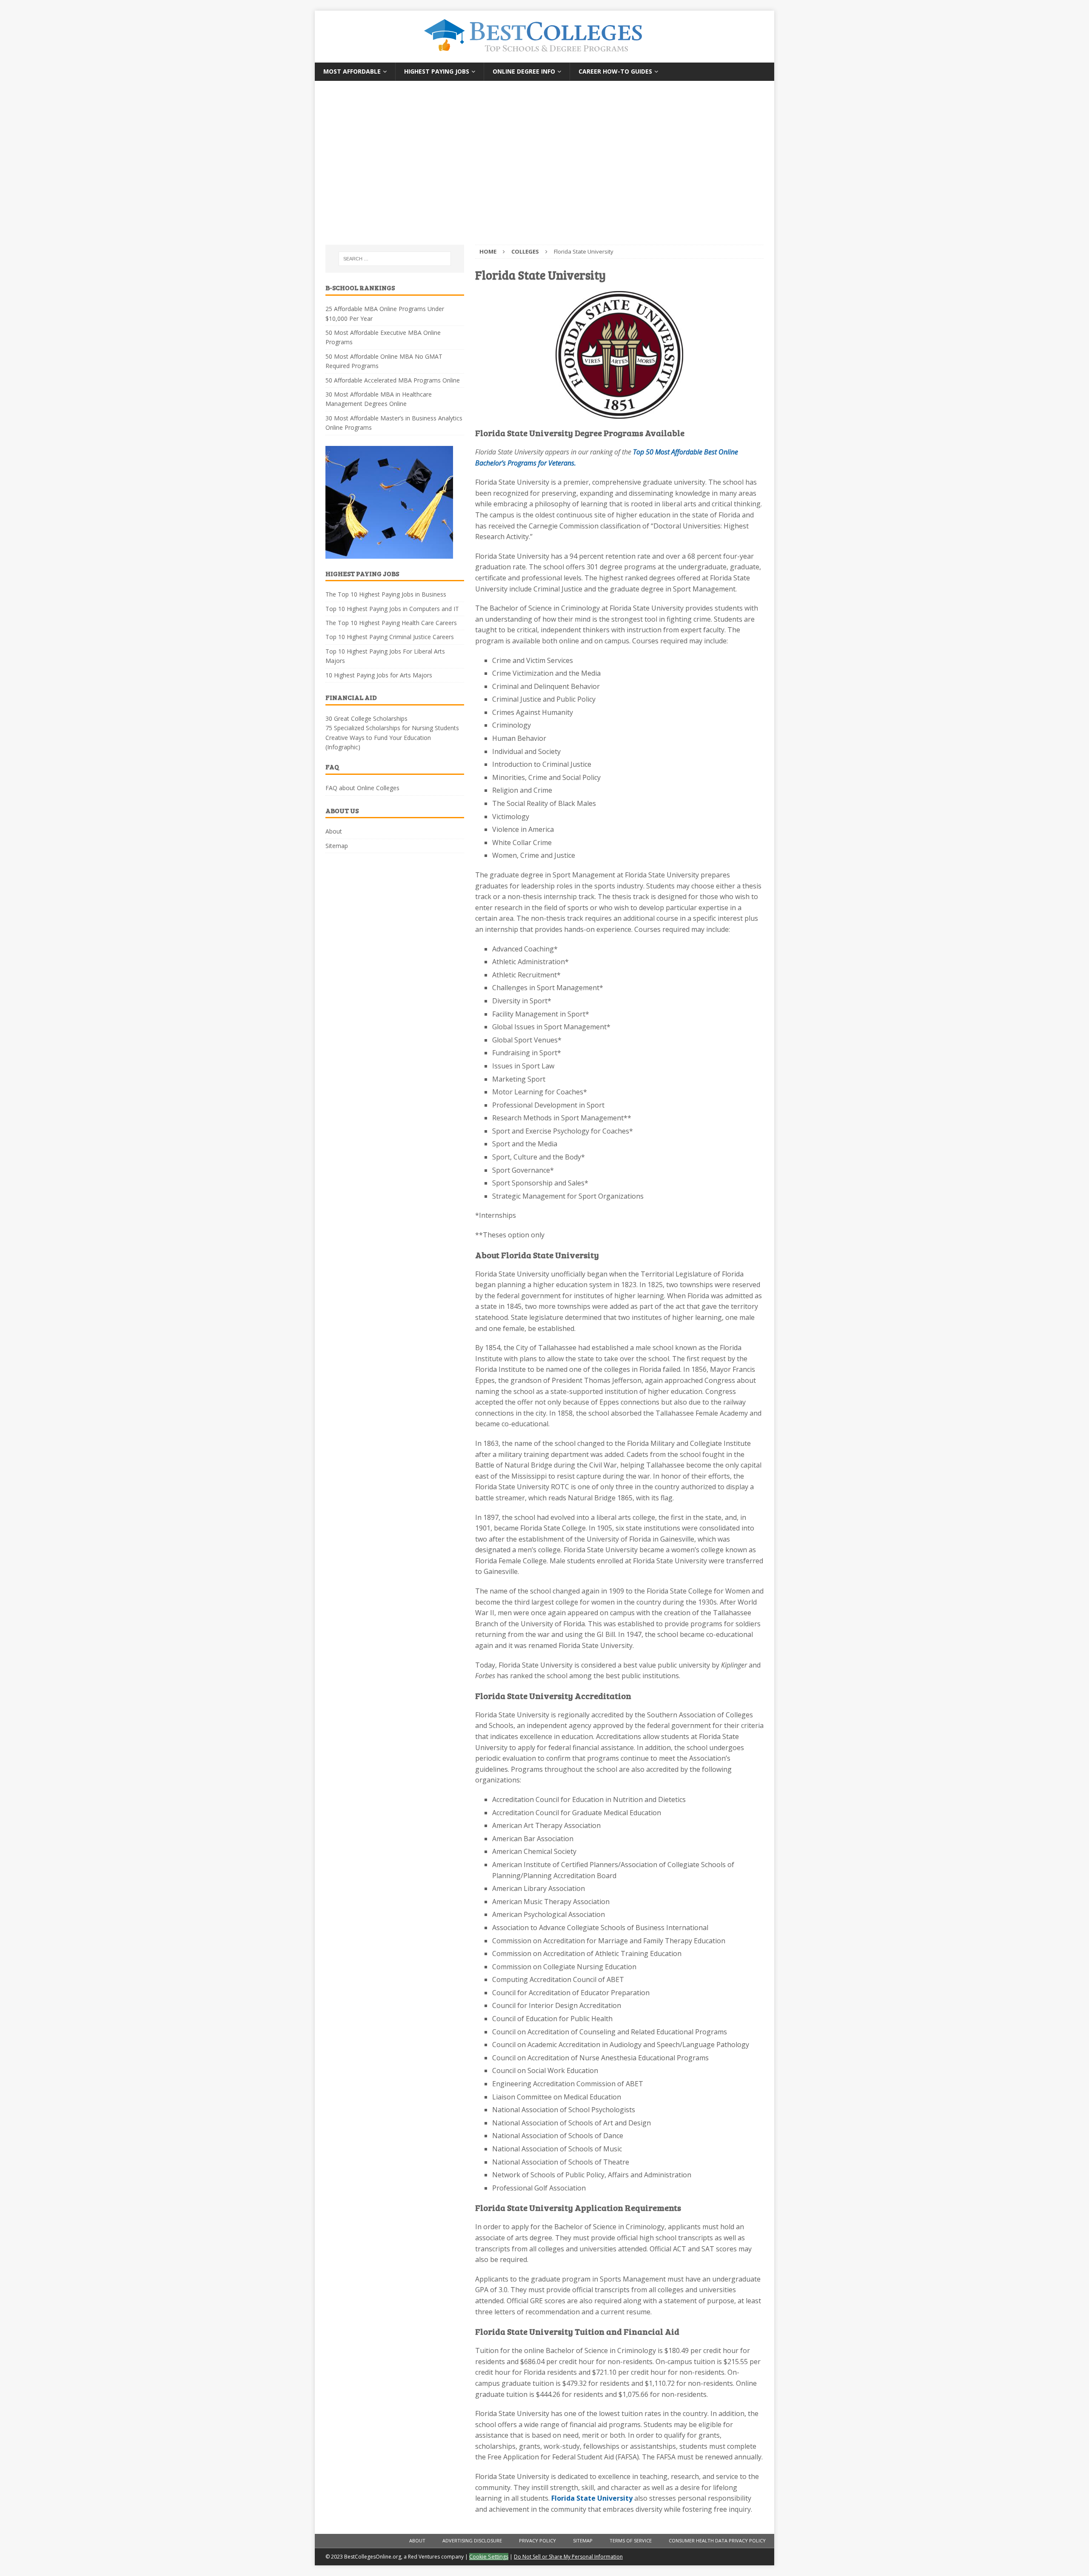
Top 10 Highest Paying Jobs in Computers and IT (392, 609)
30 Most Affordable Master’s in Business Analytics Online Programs (394, 423)
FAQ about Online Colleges (362, 788)
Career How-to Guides (615, 71)
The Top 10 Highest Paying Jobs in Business (386, 594)
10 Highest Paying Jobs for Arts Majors (379, 675)
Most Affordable (352, 71)
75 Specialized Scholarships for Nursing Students (392, 728)
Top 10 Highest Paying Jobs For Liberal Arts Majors (385, 656)
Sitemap (337, 846)
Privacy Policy (537, 2540)
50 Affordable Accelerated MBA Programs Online (393, 380)
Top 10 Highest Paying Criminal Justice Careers (390, 637)
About (334, 831)
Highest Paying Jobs (437, 71)
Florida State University (592, 2498)
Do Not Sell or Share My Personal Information (568, 2557)
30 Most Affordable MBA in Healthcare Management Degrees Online (379, 399)
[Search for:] (395, 259)
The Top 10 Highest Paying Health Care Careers (391, 623)
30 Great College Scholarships (366, 718)
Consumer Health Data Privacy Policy (717, 2540)
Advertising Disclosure (472, 2540)
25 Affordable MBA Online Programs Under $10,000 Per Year (385, 313)
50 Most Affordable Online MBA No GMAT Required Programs (384, 361)
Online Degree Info (524, 71)
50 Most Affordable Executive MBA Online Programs (383, 337)
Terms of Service (631, 2540)
